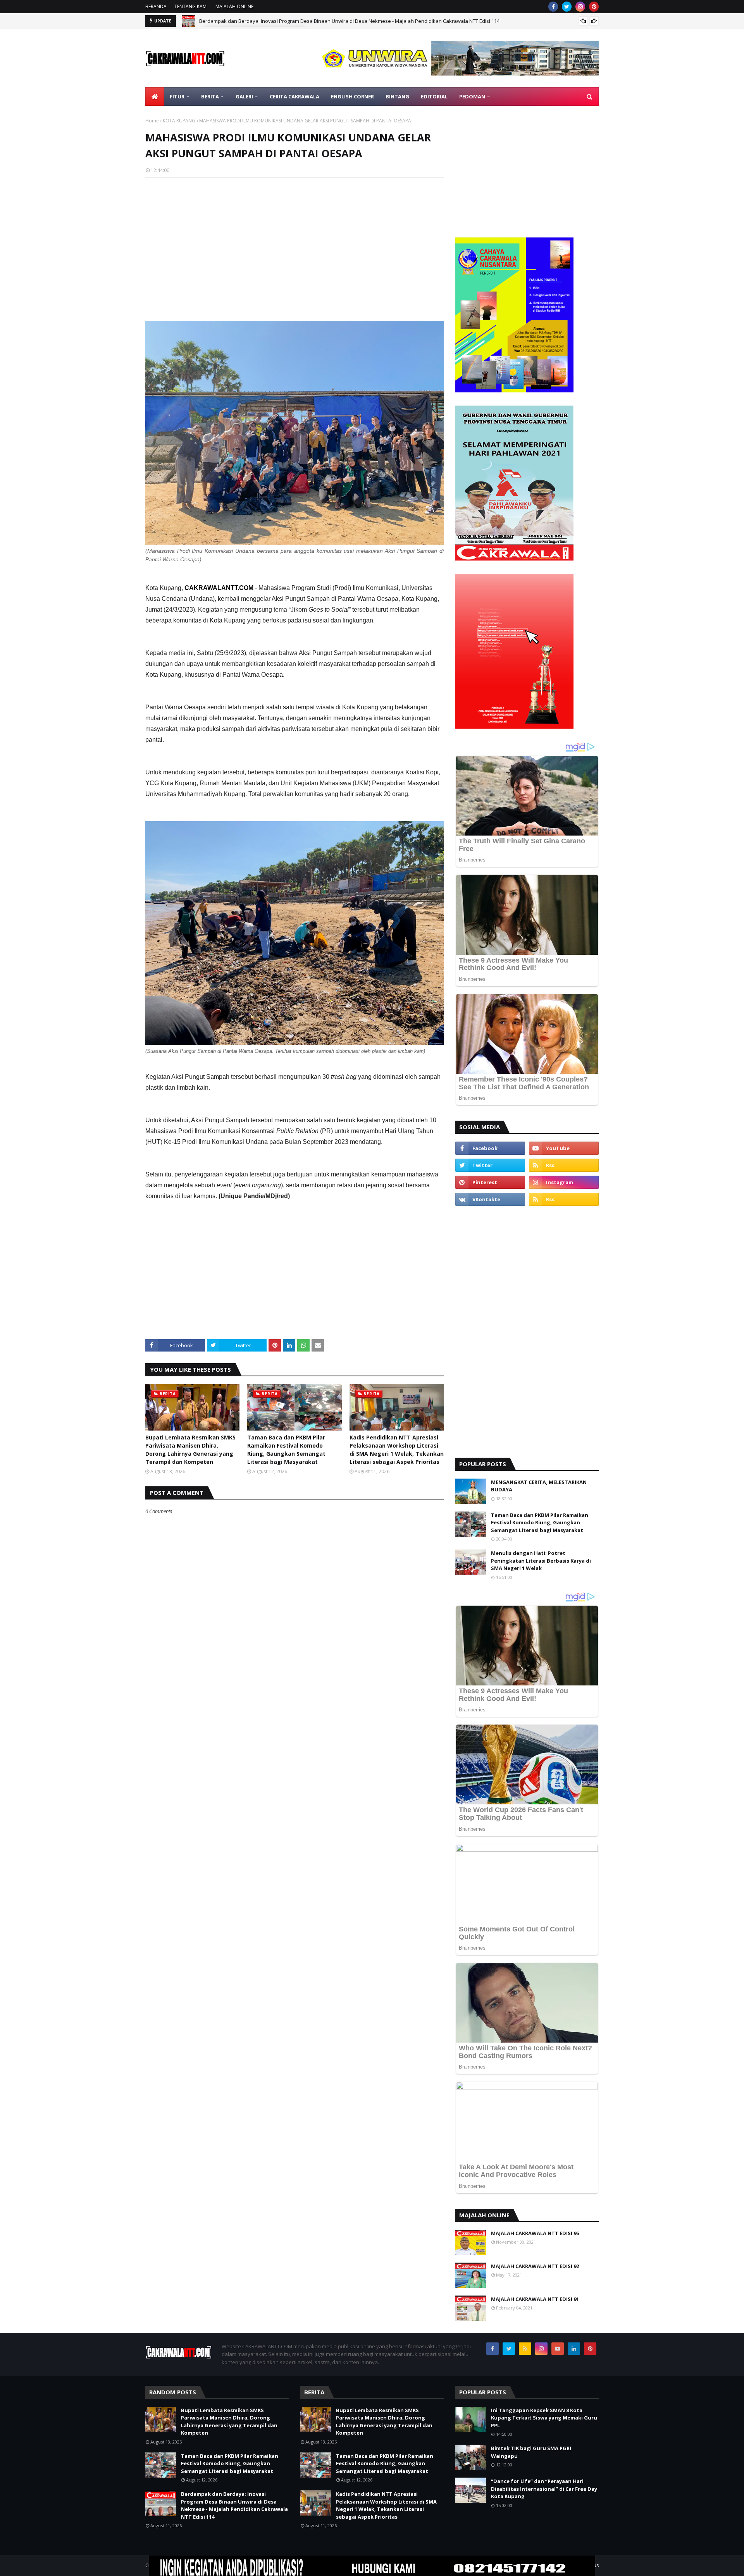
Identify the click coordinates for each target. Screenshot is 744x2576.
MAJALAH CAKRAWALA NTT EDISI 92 (535, 2266)
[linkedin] (574, 2349)
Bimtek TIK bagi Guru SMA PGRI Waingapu (531, 2452)
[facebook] (553, 7)
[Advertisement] (294, 240)
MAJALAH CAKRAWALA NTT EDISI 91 (535, 2299)
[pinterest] (594, 7)
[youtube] (564, 1148)
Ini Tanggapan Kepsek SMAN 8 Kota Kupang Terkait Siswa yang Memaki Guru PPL (544, 2418)
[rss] (564, 1165)
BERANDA (156, 6)
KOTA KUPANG (179, 121)
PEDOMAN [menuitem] (472, 96)
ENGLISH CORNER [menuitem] (352, 96)
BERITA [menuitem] (210, 96)
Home (152, 121)
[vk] (490, 1199)
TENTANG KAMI (191, 6)
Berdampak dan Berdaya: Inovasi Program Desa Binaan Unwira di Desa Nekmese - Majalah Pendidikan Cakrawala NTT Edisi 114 (234, 2505)
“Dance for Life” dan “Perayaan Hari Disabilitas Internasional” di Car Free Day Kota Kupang (544, 2489)
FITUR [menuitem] (177, 96)
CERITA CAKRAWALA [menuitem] (294, 96)
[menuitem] (155, 96)
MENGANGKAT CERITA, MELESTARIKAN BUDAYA (539, 1486)
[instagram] (580, 7)
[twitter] (567, 7)
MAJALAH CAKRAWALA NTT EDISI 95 (535, 2233)
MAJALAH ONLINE (234, 6)
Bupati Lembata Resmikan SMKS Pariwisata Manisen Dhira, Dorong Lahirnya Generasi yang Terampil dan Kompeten (190, 1450)
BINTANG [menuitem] (397, 96)
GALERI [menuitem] (244, 96)
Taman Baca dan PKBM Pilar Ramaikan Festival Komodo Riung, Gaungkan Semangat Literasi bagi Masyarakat (286, 1450)
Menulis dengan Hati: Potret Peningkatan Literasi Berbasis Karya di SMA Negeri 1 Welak (541, 1561)
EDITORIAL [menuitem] (434, 96)
